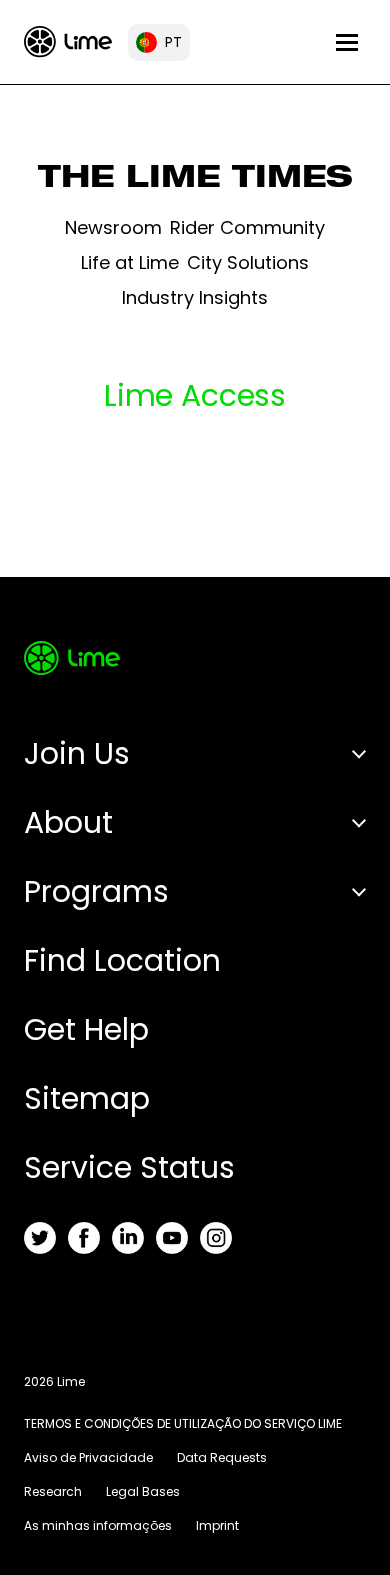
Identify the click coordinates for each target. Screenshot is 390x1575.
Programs (96, 891)
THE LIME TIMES (195, 181)
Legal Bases (143, 1491)
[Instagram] (216, 1238)
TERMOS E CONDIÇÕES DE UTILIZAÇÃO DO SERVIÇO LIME (183, 1423)
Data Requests (222, 1457)
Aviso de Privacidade (88, 1457)
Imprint (217, 1525)
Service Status (129, 1167)
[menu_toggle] (347, 42)
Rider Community (247, 227)
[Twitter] (40, 1238)
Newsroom (113, 227)
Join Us (77, 753)
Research (53, 1491)
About (68, 822)
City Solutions (248, 262)
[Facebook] (84, 1238)
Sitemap (87, 1098)
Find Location (122, 960)
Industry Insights (195, 297)
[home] (68, 41)
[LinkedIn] (128, 1238)
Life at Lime (130, 262)
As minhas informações (98, 1525)
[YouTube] (172, 1238)
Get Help (86, 1029)
